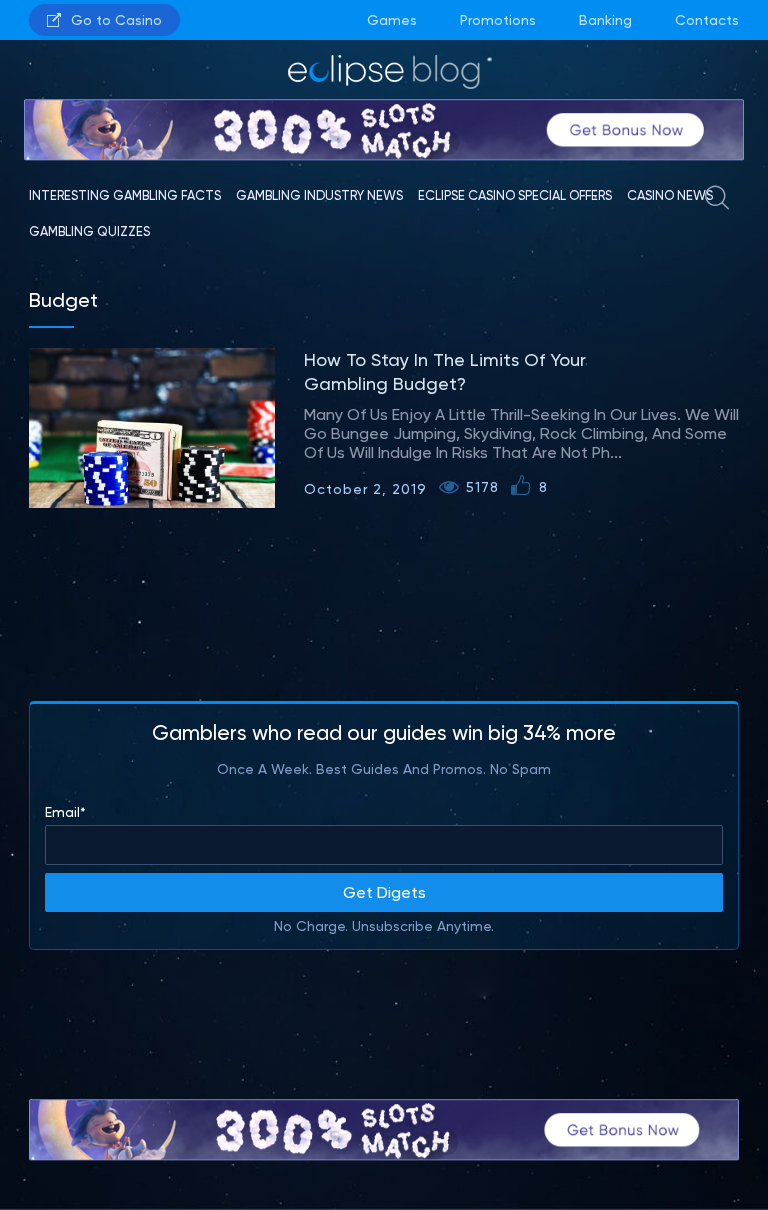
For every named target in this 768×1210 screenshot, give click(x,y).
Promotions (498, 20)
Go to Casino (116, 20)
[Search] (717, 203)
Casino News (670, 195)
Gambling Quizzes (89, 231)
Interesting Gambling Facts (125, 195)
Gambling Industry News (319, 195)
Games (392, 20)
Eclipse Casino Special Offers (515, 195)
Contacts (707, 20)
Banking (605, 20)
